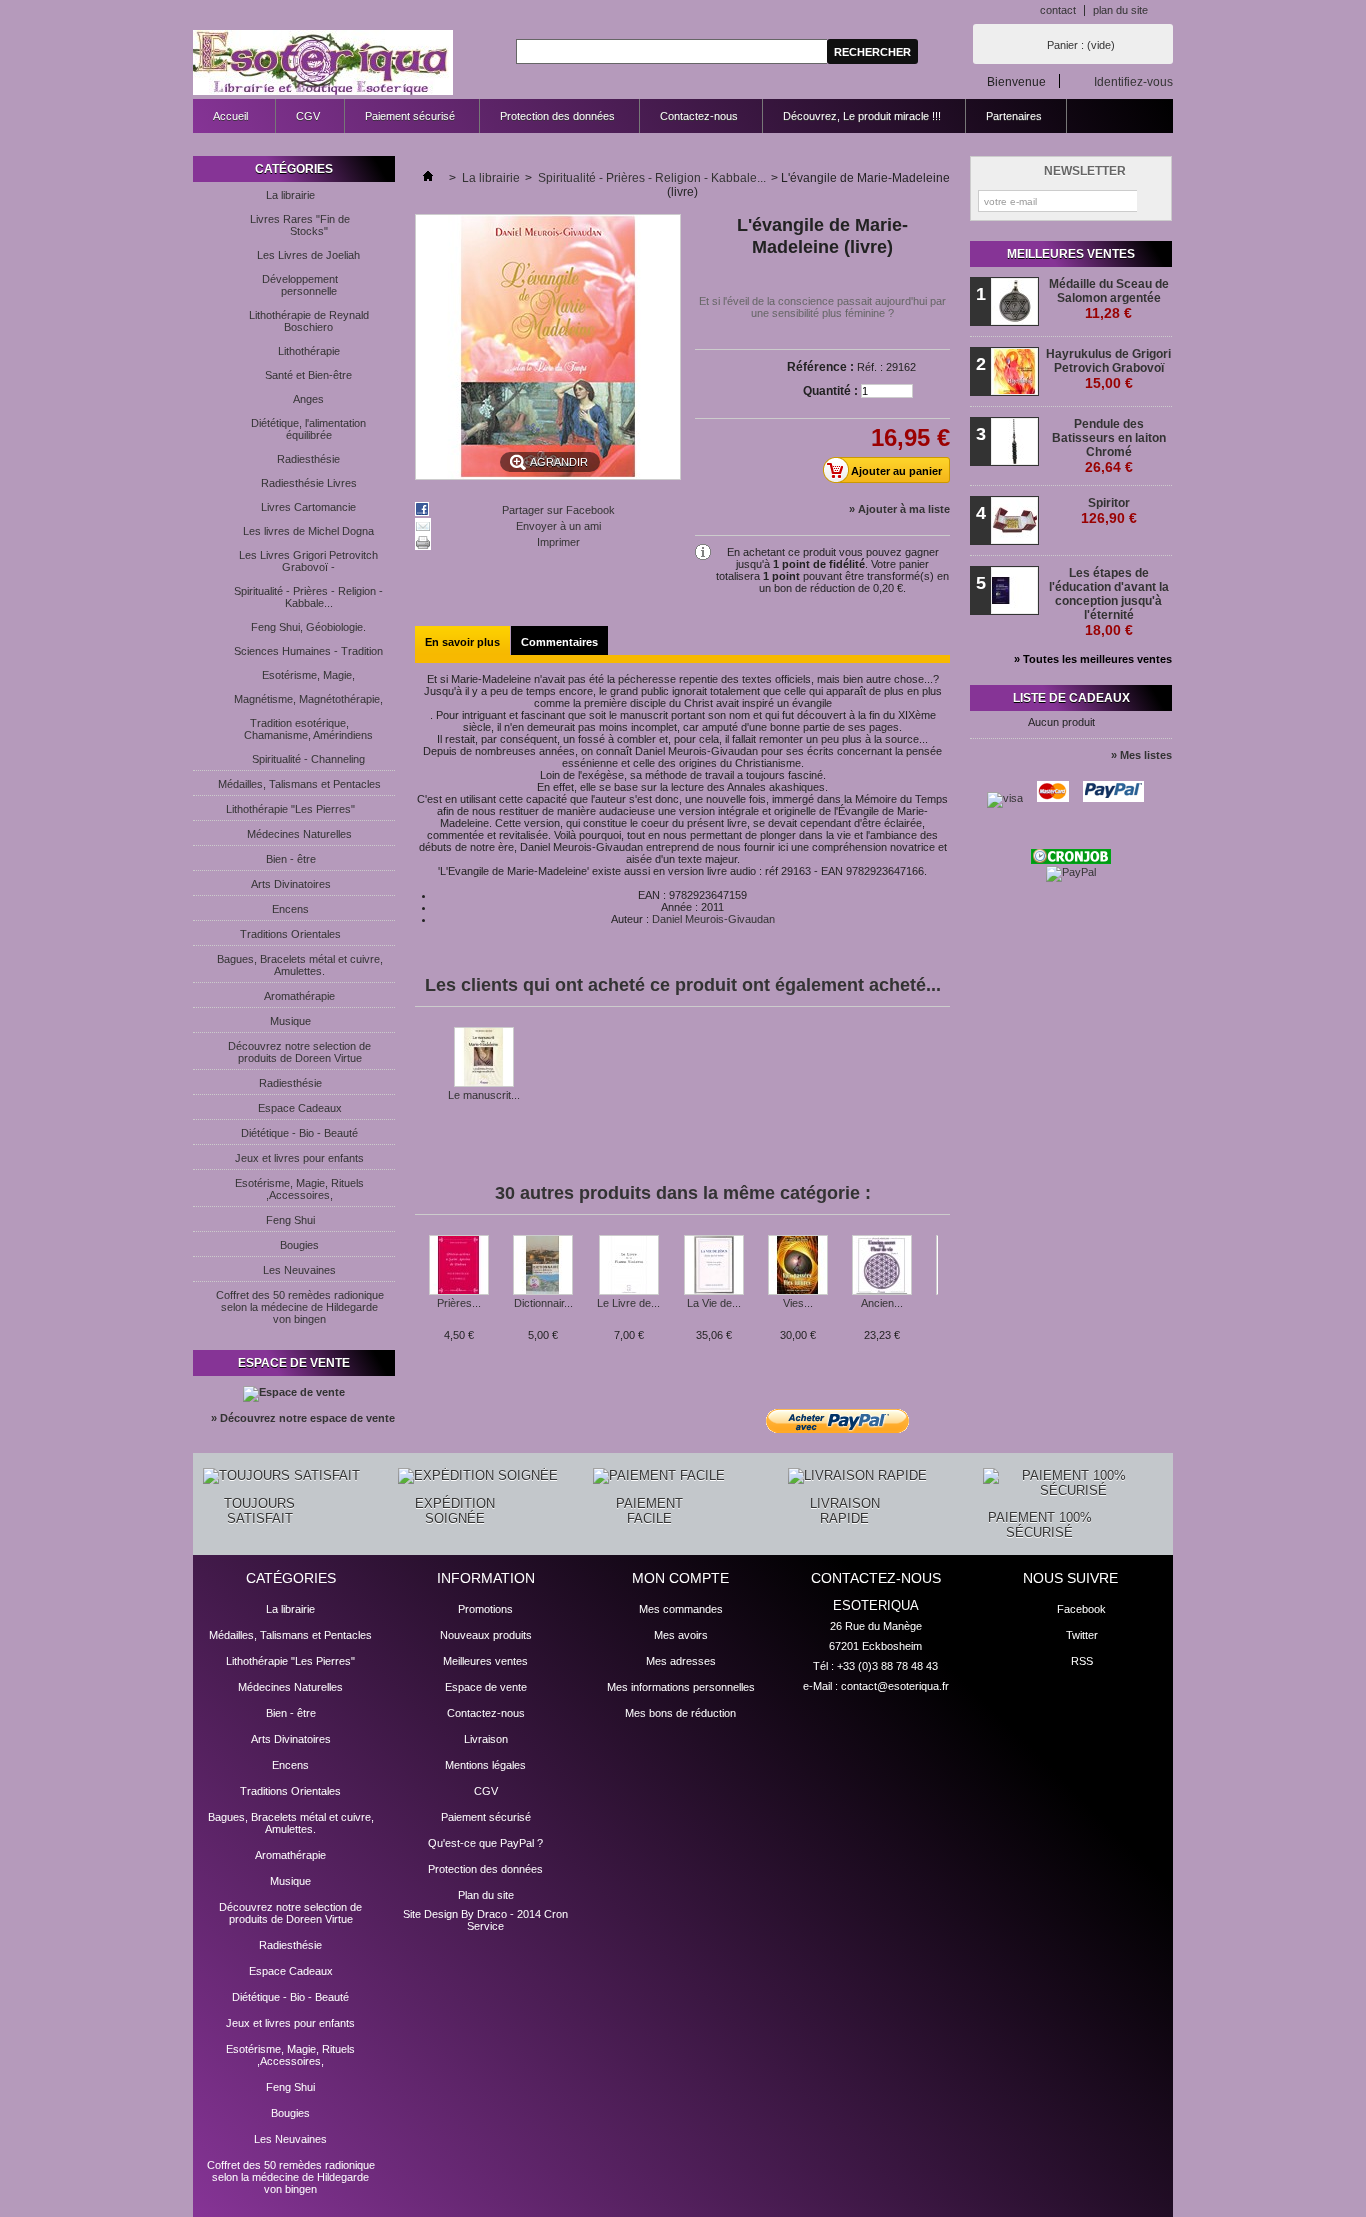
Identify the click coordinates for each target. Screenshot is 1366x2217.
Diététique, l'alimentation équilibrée (308, 429)
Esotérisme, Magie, (308, 675)
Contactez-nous (699, 116)
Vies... (798, 1303)
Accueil (220, 121)
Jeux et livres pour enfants (299, 1158)
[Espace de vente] (294, 1392)
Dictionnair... (543, 1303)
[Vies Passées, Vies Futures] (798, 1266)
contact (1058, 10)
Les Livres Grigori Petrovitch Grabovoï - (308, 561)
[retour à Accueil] (428, 178)
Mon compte (680, 1578)
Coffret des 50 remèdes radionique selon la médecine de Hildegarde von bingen (300, 1307)
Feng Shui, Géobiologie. (308, 627)
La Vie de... (714, 1303)
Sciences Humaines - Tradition (308, 651)
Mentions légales (485, 1765)
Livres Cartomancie (308, 507)
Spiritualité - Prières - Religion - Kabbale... (308, 597)
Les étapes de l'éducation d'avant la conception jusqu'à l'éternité (1109, 602)
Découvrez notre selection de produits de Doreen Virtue (299, 1052)
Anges (308, 399)
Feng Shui (290, 1220)
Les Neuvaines (299, 1270)
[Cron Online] (1071, 860)
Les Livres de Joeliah (308, 255)
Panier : (1081, 45)
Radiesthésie (308, 459)
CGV (308, 116)
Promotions (485, 1609)
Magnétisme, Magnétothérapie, (308, 699)
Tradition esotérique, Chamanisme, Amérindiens (308, 729)
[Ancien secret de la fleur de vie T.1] (882, 1266)
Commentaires (559, 642)
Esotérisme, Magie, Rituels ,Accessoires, (299, 1189)
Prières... (459, 1303)
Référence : (820, 367)
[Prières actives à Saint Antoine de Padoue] (459, 1266)
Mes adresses (681, 1661)
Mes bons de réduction (680, 1713)
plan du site (1120, 10)
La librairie (290, 195)
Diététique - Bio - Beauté (299, 1133)
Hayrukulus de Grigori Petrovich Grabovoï (1108, 369)
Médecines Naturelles (299, 834)
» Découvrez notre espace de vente (303, 1418)
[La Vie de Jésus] (714, 1266)
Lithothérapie (309, 351)
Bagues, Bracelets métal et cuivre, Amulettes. (300, 965)
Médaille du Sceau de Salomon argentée (1109, 299)
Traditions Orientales (290, 934)
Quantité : (830, 391)
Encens (290, 909)
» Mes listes (1141, 755)
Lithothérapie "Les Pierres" (290, 809)
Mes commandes (681, 1609)
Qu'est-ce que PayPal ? (485, 1843)
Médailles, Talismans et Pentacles (299, 784)
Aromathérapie (299, 996)
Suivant (942, 1274)
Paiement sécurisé (410, 116)
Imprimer (558, 542)
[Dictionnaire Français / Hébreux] (543, 1266)
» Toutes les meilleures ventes (1093, 659)
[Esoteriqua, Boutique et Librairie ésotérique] (323, 63)
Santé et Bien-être (308, 375)
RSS (1082, 1661)
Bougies (299, 1245)
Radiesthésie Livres (309, 483)
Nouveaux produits (486, 1635)
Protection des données (557, 116)
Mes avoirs (681, 1635)
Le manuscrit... (484, 1095)
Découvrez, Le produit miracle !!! (862, 116)
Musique (290, 1021)
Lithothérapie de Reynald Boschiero (309, 321)
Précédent (419, 1274)
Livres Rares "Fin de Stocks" (300, 225)
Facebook (1081, 1609)
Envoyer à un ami (558, 526)
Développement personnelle (300, 285)
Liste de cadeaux (1071, 698)
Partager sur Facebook (558, 510)
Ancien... (882, 1303)
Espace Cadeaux (300, 1108)
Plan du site (486, 1895)
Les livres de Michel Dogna (308, 531)
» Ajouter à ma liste (899, 509)
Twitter (1082, 1635)
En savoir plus (462, 642)
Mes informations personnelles (681, 1687)
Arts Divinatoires (291, 884)
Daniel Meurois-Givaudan (713, 919)
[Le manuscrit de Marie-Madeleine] (484, 1058)
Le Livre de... (628, 1303)
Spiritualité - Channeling (308, 759)
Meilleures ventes (1071, 254)
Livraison (486, 1739)
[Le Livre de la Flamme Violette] (628, 1266)
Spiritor (1109, 511)
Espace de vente (294, 1363)
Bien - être (291, 859)
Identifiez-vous (1133, 81)
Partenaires (1014, 116)
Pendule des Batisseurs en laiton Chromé (1109, 446)
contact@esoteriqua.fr (895, 1686)
